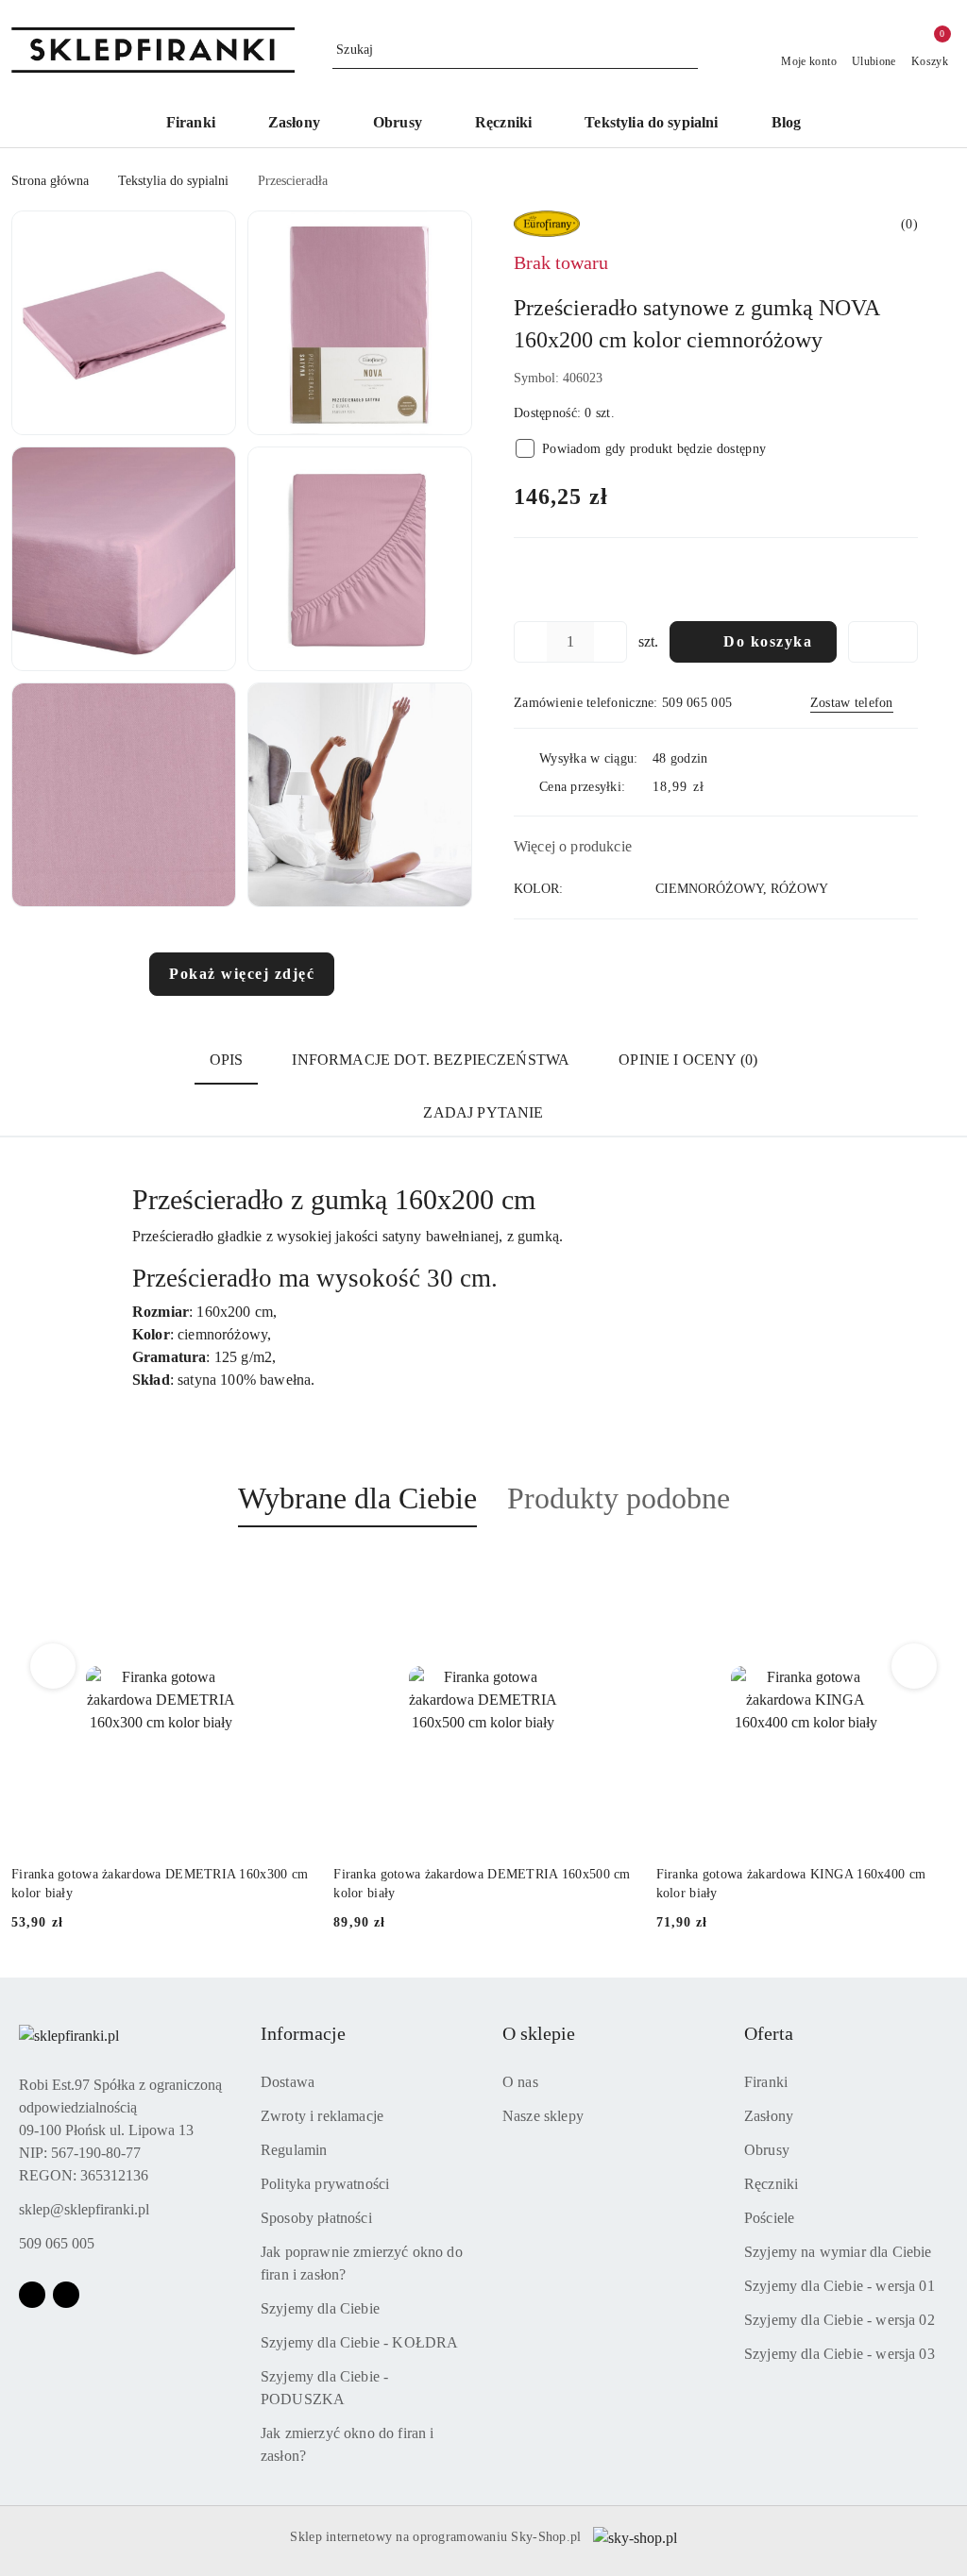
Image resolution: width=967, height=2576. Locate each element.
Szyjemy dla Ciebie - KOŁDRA (359, 2342)
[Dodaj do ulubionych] (883, 642)
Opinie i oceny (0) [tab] (688, 1060)
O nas (520, 2082)
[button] (124, 323)
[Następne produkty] (915, 1666)
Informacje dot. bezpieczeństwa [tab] (431, 1060)
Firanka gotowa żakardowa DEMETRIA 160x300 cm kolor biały (160, 1884)
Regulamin (294, 2150)
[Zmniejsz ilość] (529, 642)
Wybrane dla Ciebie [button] (357, 1498)
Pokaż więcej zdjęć (242, 974)
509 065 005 (57, 2243)
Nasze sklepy (543, 2116)
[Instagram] (66, 2295)
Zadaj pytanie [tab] (483, 1112)
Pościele (769, 2218)
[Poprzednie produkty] (53, 1666)
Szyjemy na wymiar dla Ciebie (838, 2252)
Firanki (766, 2082)
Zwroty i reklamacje (322, 2116)
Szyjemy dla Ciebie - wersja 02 (840, 2320)
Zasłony (769, 2116)
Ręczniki (771, 2184)
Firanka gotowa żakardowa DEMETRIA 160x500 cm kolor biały (482, 1884)
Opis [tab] (227, 1060)
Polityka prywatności (325, 2184)
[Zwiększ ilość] (612, 642)
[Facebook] (32, 2295)
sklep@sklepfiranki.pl (84, 2209)
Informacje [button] (303, 2033)
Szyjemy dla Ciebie (320, 2308)
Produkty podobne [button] (619, 1498)
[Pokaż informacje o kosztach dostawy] (718, 786)
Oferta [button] (769, 2033)
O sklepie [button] (539, 2033)
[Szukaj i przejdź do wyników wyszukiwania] (687, 50)
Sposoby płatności (316, 2218)
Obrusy (767, 2150)
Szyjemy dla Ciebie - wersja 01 (840, 2286)
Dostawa (288, 2082)
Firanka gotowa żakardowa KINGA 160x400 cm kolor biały (791, 1884)
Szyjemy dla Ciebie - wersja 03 (840, 2354)
